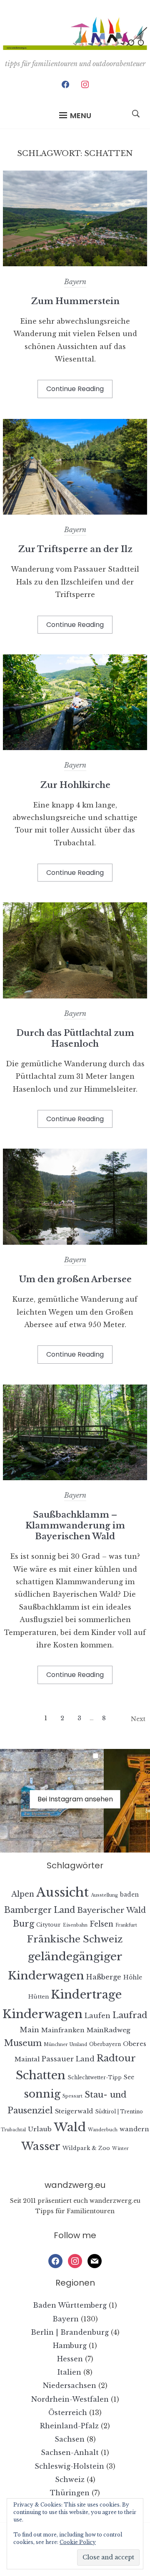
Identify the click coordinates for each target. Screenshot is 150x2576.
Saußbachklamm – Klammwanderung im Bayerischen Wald (75, 1526)
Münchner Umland (65, 2045)
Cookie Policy (78, 2542)
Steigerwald (74, 2111)
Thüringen (70, 2493)
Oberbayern (105, 2044)
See (129, 2077)
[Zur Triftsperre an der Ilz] (75, 512)
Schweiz (70, 2479)
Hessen (70, 2359)
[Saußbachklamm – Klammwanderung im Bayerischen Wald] (75, 1478)
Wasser (41, 2146)
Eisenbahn (75, 1925)
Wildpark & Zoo (86, 2148)
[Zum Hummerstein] (75, 264)
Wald (70, 2127)
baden (129, 1895)
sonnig (42, 2094)
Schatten (41, 2075)
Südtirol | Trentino (119, 2112)
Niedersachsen (70, 2385)
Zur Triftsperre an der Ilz (75, 549)
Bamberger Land (40, 1910)
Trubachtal (13, 2130)
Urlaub (40, 2129)
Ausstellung (104, 1895)
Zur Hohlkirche (75, 785)
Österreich (68, 2413)
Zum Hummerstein (75, 301)
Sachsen (70, 2439)
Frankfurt (126, 1925)
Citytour (49, 1925)
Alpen (23, 1894)
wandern (134, 2129)
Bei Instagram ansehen (75, 1799)
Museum (23, 2043)
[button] (75, 116)
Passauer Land (68, 2059)
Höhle (133, 1978)
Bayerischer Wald (111, 1910)
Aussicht (62, 1892)
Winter (120, 2149)
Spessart (72, 2096)
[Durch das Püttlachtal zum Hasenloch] (75, 996)
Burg (24, 1924)
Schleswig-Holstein (69, 2466)
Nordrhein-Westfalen (70, 2399)
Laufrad (130, 2015)
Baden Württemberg (70, 2305)
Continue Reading (75, 389)
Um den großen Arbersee (75, 1279)
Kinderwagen (42, 2014)
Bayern (75, 282)
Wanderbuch (103, 2130)
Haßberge (104, 1977)
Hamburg (70, 2346)
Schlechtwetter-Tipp (95, 2077)
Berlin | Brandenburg (70, 2332)
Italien (69, 2372)
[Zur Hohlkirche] (75, 748)
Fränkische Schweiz (75, 1939)
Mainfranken (63, 2030)
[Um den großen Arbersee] (75, 1242)
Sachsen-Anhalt (70, 2452)
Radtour (116, 2058)
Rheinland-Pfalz (69, 2426)
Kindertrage (86, 1995)
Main (29, 2030)
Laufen (97, 2016)
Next (138, 1719)
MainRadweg (109, 2030)
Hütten (39, 1997)
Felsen (101, 1924)
